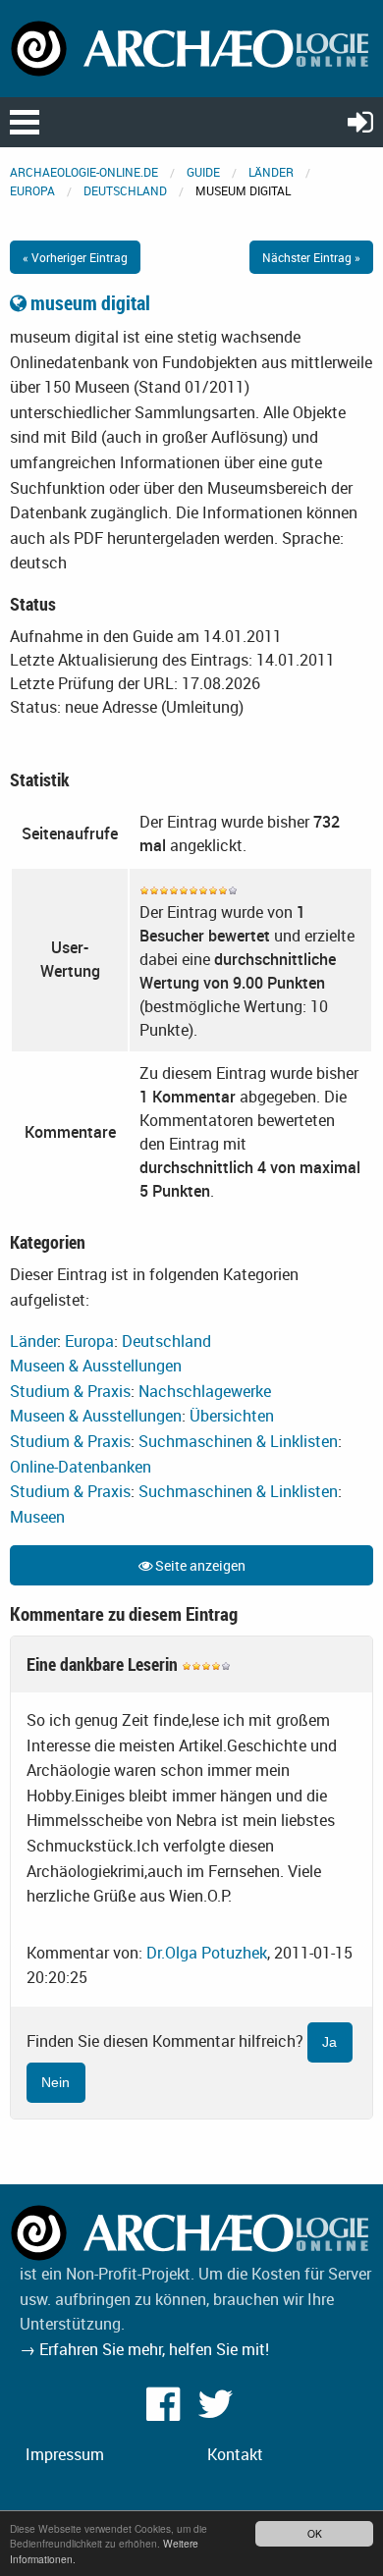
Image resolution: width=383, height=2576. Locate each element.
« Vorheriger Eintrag (75, 257)
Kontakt (235, 2454)
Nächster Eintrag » (311, 257)
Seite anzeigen (199, 1565)
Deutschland (125, 190)
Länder (271, 172)
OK (315, 2533)
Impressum (65, 2454)
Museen (37, 1517)
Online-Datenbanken (81, 1467)
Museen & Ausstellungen (96, 1366)
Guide (203, 172)
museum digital (88, 303)
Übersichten (232, 1416)
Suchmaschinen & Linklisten (238, 1441)
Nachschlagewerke (205, 1391)
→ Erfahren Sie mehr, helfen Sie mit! (144, 2349)
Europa (32, 190)
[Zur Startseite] (191, 47)
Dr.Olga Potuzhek (207, 1953)
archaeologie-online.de (84, 172)
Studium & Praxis (70, 1391)
